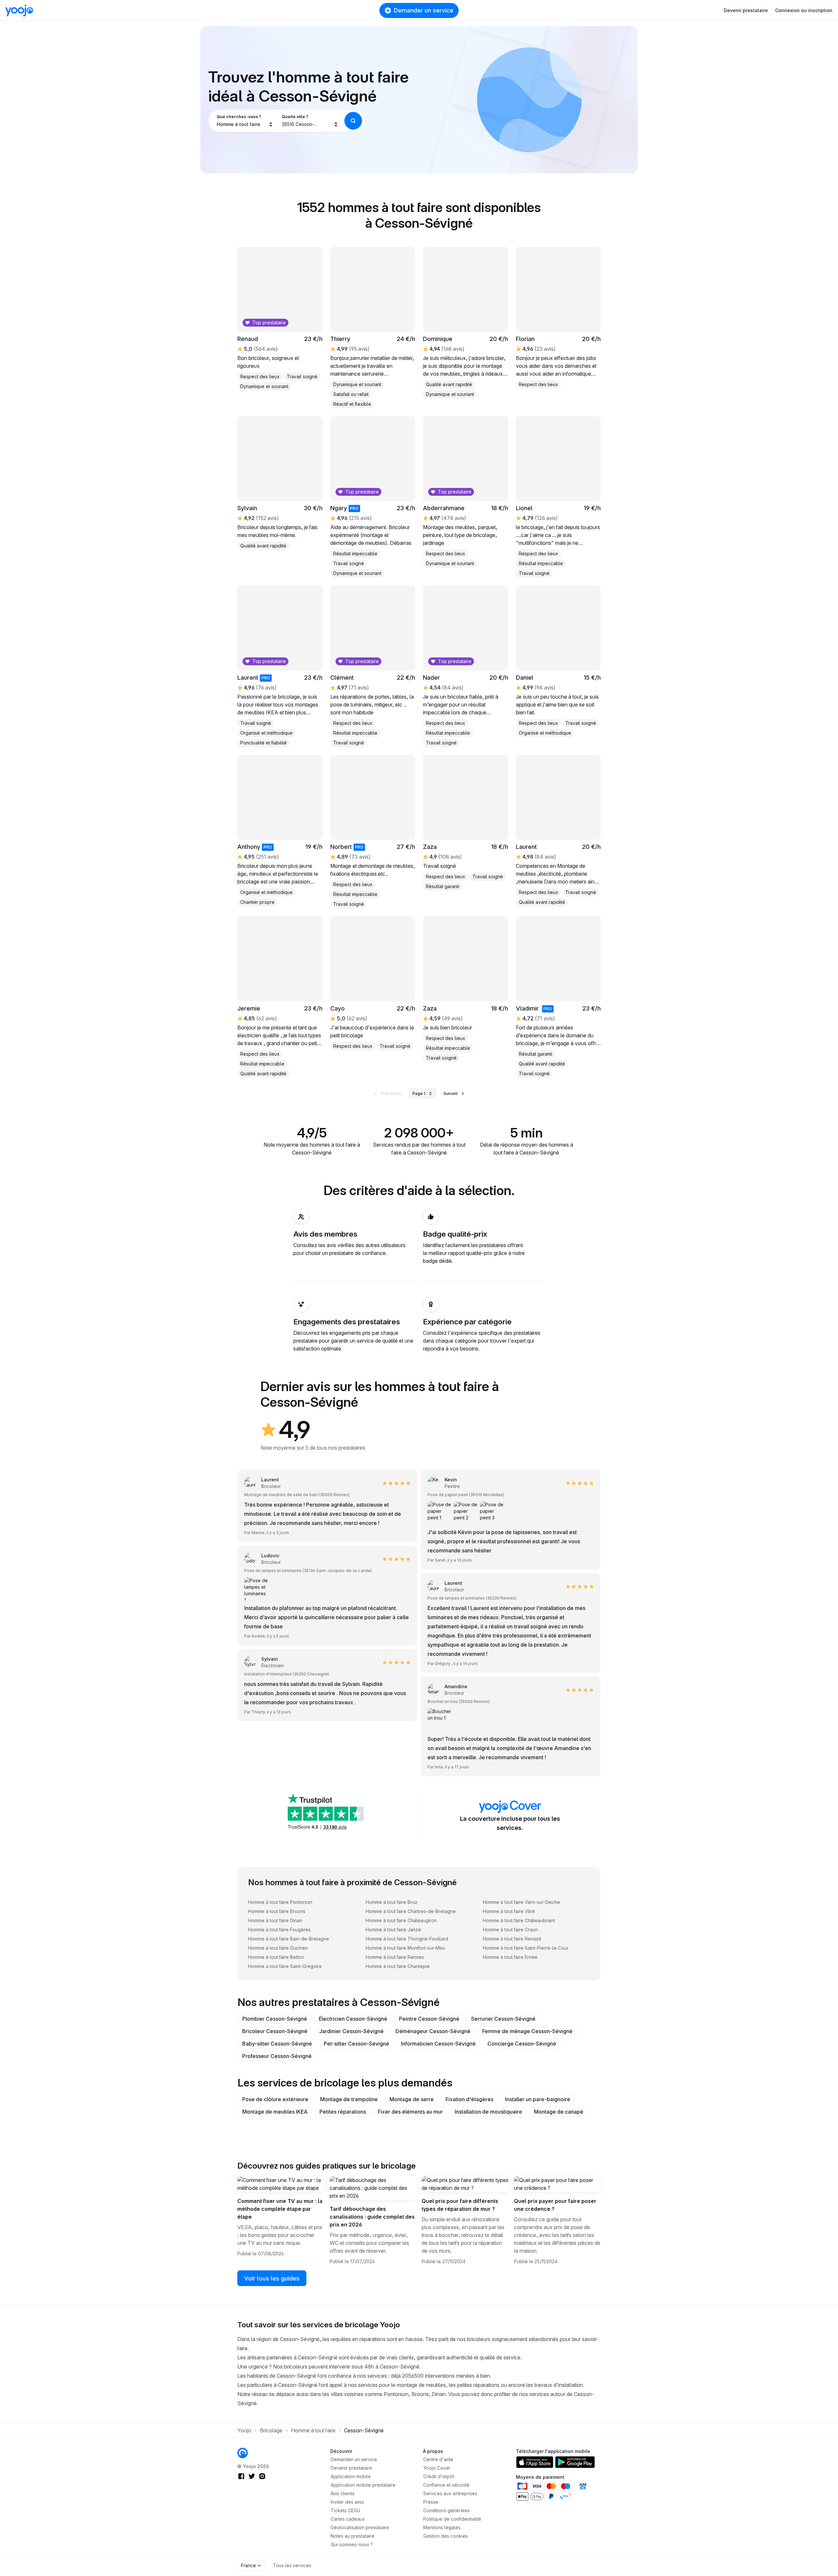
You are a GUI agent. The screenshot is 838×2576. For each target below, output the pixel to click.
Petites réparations (343, 2112)
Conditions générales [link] (446, 2510)
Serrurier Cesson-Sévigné (503, 2019)
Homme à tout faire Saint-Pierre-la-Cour (526, 1948)
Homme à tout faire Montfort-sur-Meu (405, 1948)
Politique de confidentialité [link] (452, 2519)
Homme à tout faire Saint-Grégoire (285, 1966)
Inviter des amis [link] (347, 2502)
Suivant (451, 1093)
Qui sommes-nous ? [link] (352, 2544)
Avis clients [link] (343, 2493)
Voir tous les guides (272, 2278)
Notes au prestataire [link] (353, 2536)
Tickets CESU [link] (345, 2510)
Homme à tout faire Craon (510, 1930)
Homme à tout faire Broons (277, 1911)
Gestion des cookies (446, 2536)
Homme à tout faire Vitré (509, 1911)
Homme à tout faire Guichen (278, 1948)
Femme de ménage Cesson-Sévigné (527, 2031)
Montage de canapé (559, 2112)
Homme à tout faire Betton (276, 1957)
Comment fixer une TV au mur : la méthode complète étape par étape (280, 2209)
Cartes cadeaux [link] (348, 2519)
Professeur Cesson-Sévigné (277, 2056)
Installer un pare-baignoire (538, 2099)
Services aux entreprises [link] (450, 2493)
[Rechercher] (353, 121)
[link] (444, 1483)
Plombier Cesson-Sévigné (275, 2019)
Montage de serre (412, 2099)
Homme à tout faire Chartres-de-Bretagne (411, 1911)
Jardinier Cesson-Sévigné (351, 2031)
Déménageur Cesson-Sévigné (433, 2031)
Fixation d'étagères (469, 2099)
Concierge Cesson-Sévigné (522, 2044)
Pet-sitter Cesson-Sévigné (356, 2044)
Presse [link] (431, 2502)
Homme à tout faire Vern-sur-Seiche (521, 1902)
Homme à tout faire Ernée (510, 1957)
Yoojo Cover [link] (437, 2468)
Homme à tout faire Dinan (275, 1920)
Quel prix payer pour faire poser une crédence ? (555, 2205)
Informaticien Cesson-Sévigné (438, 2044)
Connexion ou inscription (804, 10)
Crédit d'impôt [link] (439, 2476)
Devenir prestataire (746, 10)
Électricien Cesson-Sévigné (353, 2019)
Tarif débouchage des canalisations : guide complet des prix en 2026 (372, 2217)
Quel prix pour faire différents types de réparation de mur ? (460, 2205)
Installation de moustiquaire (488, 2112)
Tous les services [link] (292, 2565)
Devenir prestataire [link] (351, 2468)
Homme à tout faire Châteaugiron (401, 1920)
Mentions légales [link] (442, 2527)
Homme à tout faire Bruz (392, 1902)
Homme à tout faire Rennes (395, 1957)
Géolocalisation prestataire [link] (360, 2527)
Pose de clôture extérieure (275, 2099)
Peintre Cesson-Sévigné (429, 2019)
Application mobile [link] (351, 2476)
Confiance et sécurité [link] (446, 2485)
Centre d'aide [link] (438, 2459)
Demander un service (424, 10)
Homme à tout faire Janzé (393, 1930)
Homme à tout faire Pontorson (280, 1902)
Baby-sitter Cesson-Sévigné (277, 2044)
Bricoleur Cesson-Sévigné (275, 2031)
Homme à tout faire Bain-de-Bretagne (289, 1939)
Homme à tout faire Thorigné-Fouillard (407, 1939)
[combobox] (245, 121)
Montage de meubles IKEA (275, 2112)
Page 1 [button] (419, 1093)
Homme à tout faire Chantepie (398, 1966)
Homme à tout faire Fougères (279, 1930)
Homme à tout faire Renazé (512, 1939)
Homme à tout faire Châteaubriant (519, 1920)
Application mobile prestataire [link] (363, 2485)
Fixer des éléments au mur (410, 2112)
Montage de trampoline (349, 2099)
